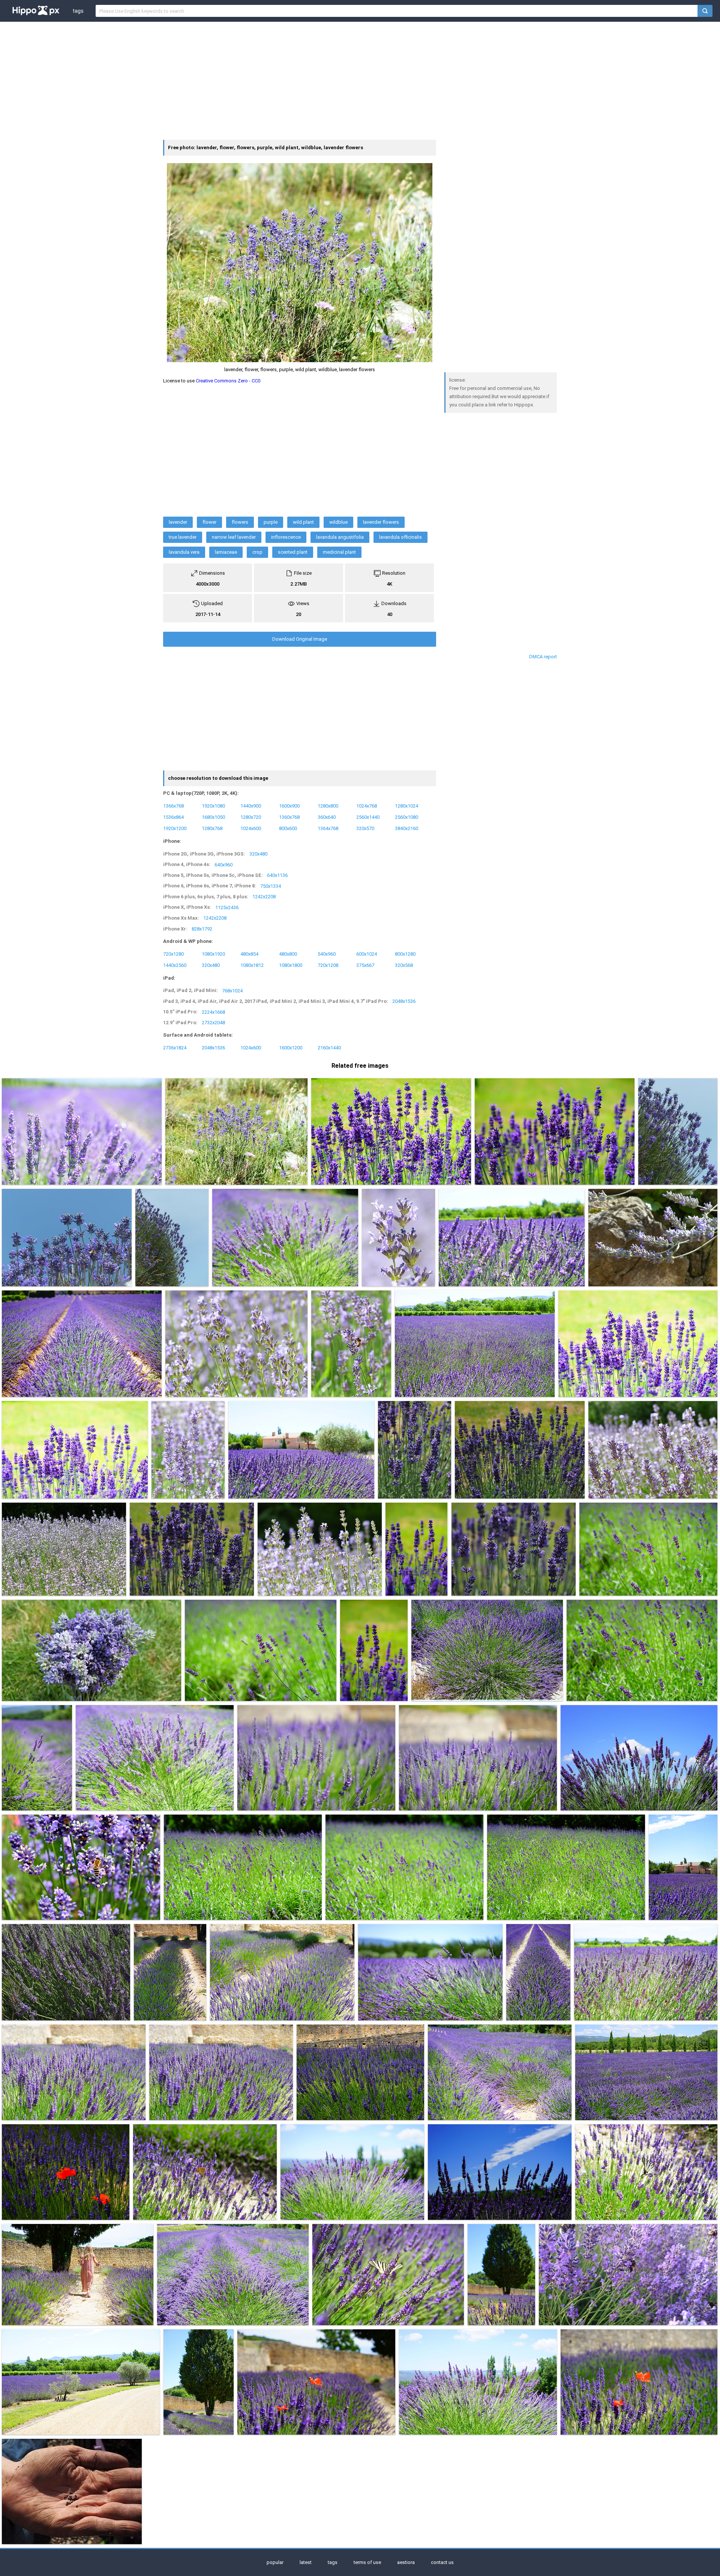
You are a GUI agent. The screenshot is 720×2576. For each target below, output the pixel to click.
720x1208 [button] (328, 965)
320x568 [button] (404, 965)
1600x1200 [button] (291, 1047)
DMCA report (543, 657)
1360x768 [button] (289, 817)
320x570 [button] (365, 828)
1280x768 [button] (212, 828)
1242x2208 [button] (264, 897)
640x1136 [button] (277, 875)
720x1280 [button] (173, 954)
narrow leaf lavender (234, 537)
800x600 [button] (288, 828)
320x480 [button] (258, 854)
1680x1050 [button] (213, 817)
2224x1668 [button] (213, 1012)
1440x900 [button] (251, 806)
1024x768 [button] (367, 806)
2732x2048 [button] (213, 1023)
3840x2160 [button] (406, 828)
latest (306, 2562)
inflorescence (286, 537)
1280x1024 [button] (406, 806)
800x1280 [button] (405, 954)
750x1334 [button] (271, 886)
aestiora (406, 2562)
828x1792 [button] (202, 929)
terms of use (367, 2562)
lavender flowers (381, 522)
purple (271, 522)
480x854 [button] (249, 954)
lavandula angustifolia (340, 537)
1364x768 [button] (328, 828)
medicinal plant (339, 552)
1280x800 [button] (328, 806)
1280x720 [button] (251, 817)
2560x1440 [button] (368, 817)
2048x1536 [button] (404, 1001)
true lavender (183, 537)
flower (209, 522)
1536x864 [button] (173, 817)
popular (275, 2562)
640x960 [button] (223, 864)
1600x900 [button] (289, 806)
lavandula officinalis (400, 537)
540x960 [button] (327, 954)
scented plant (293, 552)
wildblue (338, 522)
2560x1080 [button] (406, 817)
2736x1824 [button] (175, 1047)
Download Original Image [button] (300, 639)
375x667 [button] (365, 965)
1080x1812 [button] (252, 965)
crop (257, 552)
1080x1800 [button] (291, 965)
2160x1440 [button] (329, 1047)
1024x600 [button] (251, 828)
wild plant (303, 522)
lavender (178, 522)
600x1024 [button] (367, 954)
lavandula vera (184, 552)
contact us (442, 2562)
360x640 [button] (327, 817)
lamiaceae (226, 552)
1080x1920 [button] (213, 954)
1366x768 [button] (173, 806)
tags (78, 11)
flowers (240, 522)
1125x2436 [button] (227, 907)
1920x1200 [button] (175, 828)
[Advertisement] (360, 80)
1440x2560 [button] (175, 965)
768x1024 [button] (232, 990)
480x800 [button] (288, 954)
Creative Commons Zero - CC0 (228, 381)
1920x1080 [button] (213, 806)
